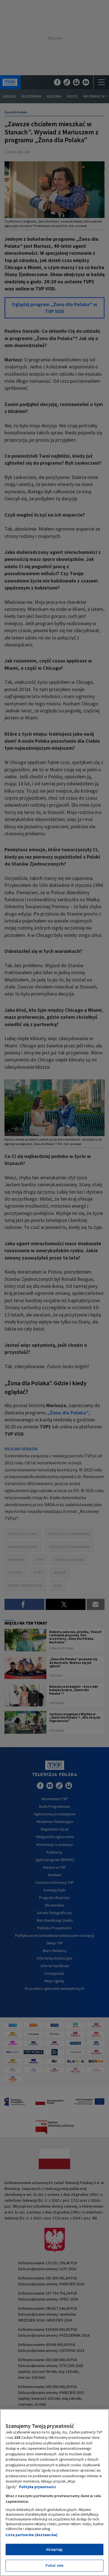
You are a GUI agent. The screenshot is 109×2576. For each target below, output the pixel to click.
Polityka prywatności (37, 2487)
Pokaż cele (54, 2565)
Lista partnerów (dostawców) (32, 2535)
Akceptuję (54, 2549)
